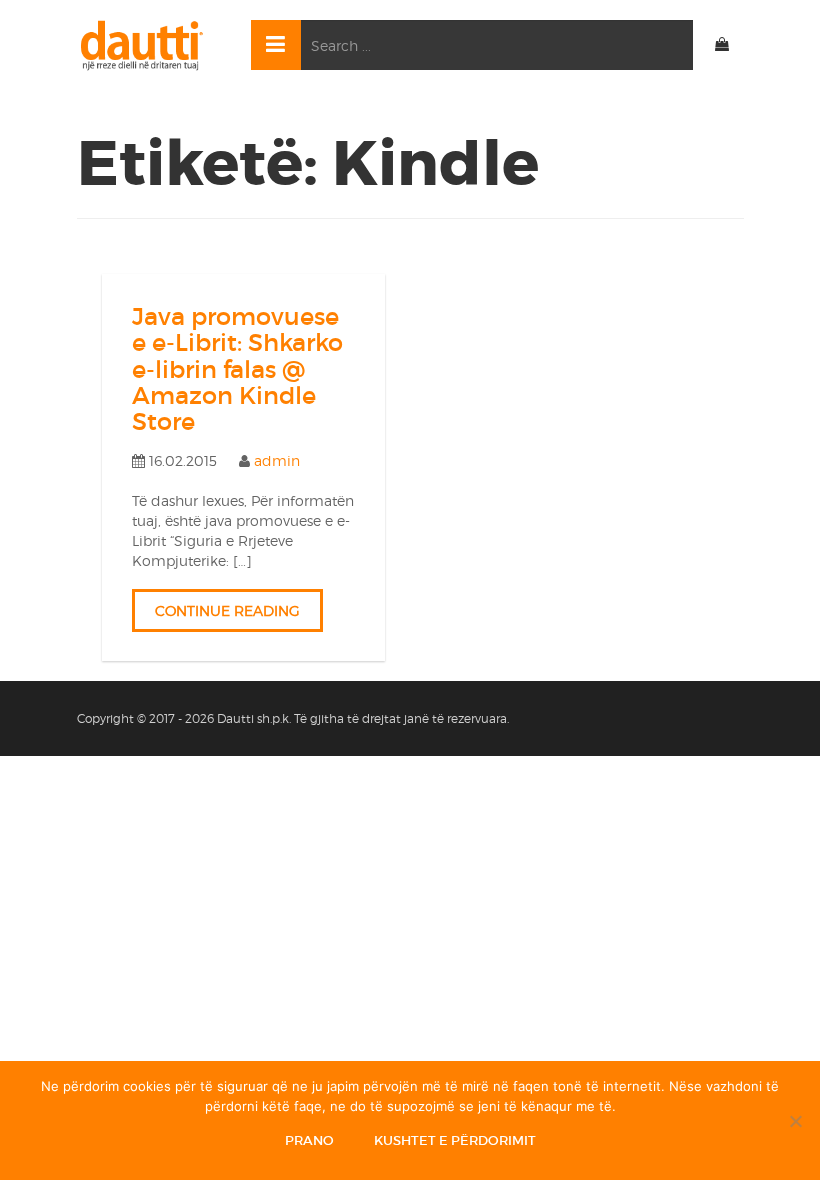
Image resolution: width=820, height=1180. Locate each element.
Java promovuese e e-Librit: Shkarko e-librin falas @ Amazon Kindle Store (237, 369)
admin (277, 460)
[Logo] (149, 45)
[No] (795, 1121)
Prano (309, 1140)
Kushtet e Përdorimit (455, 1140)
